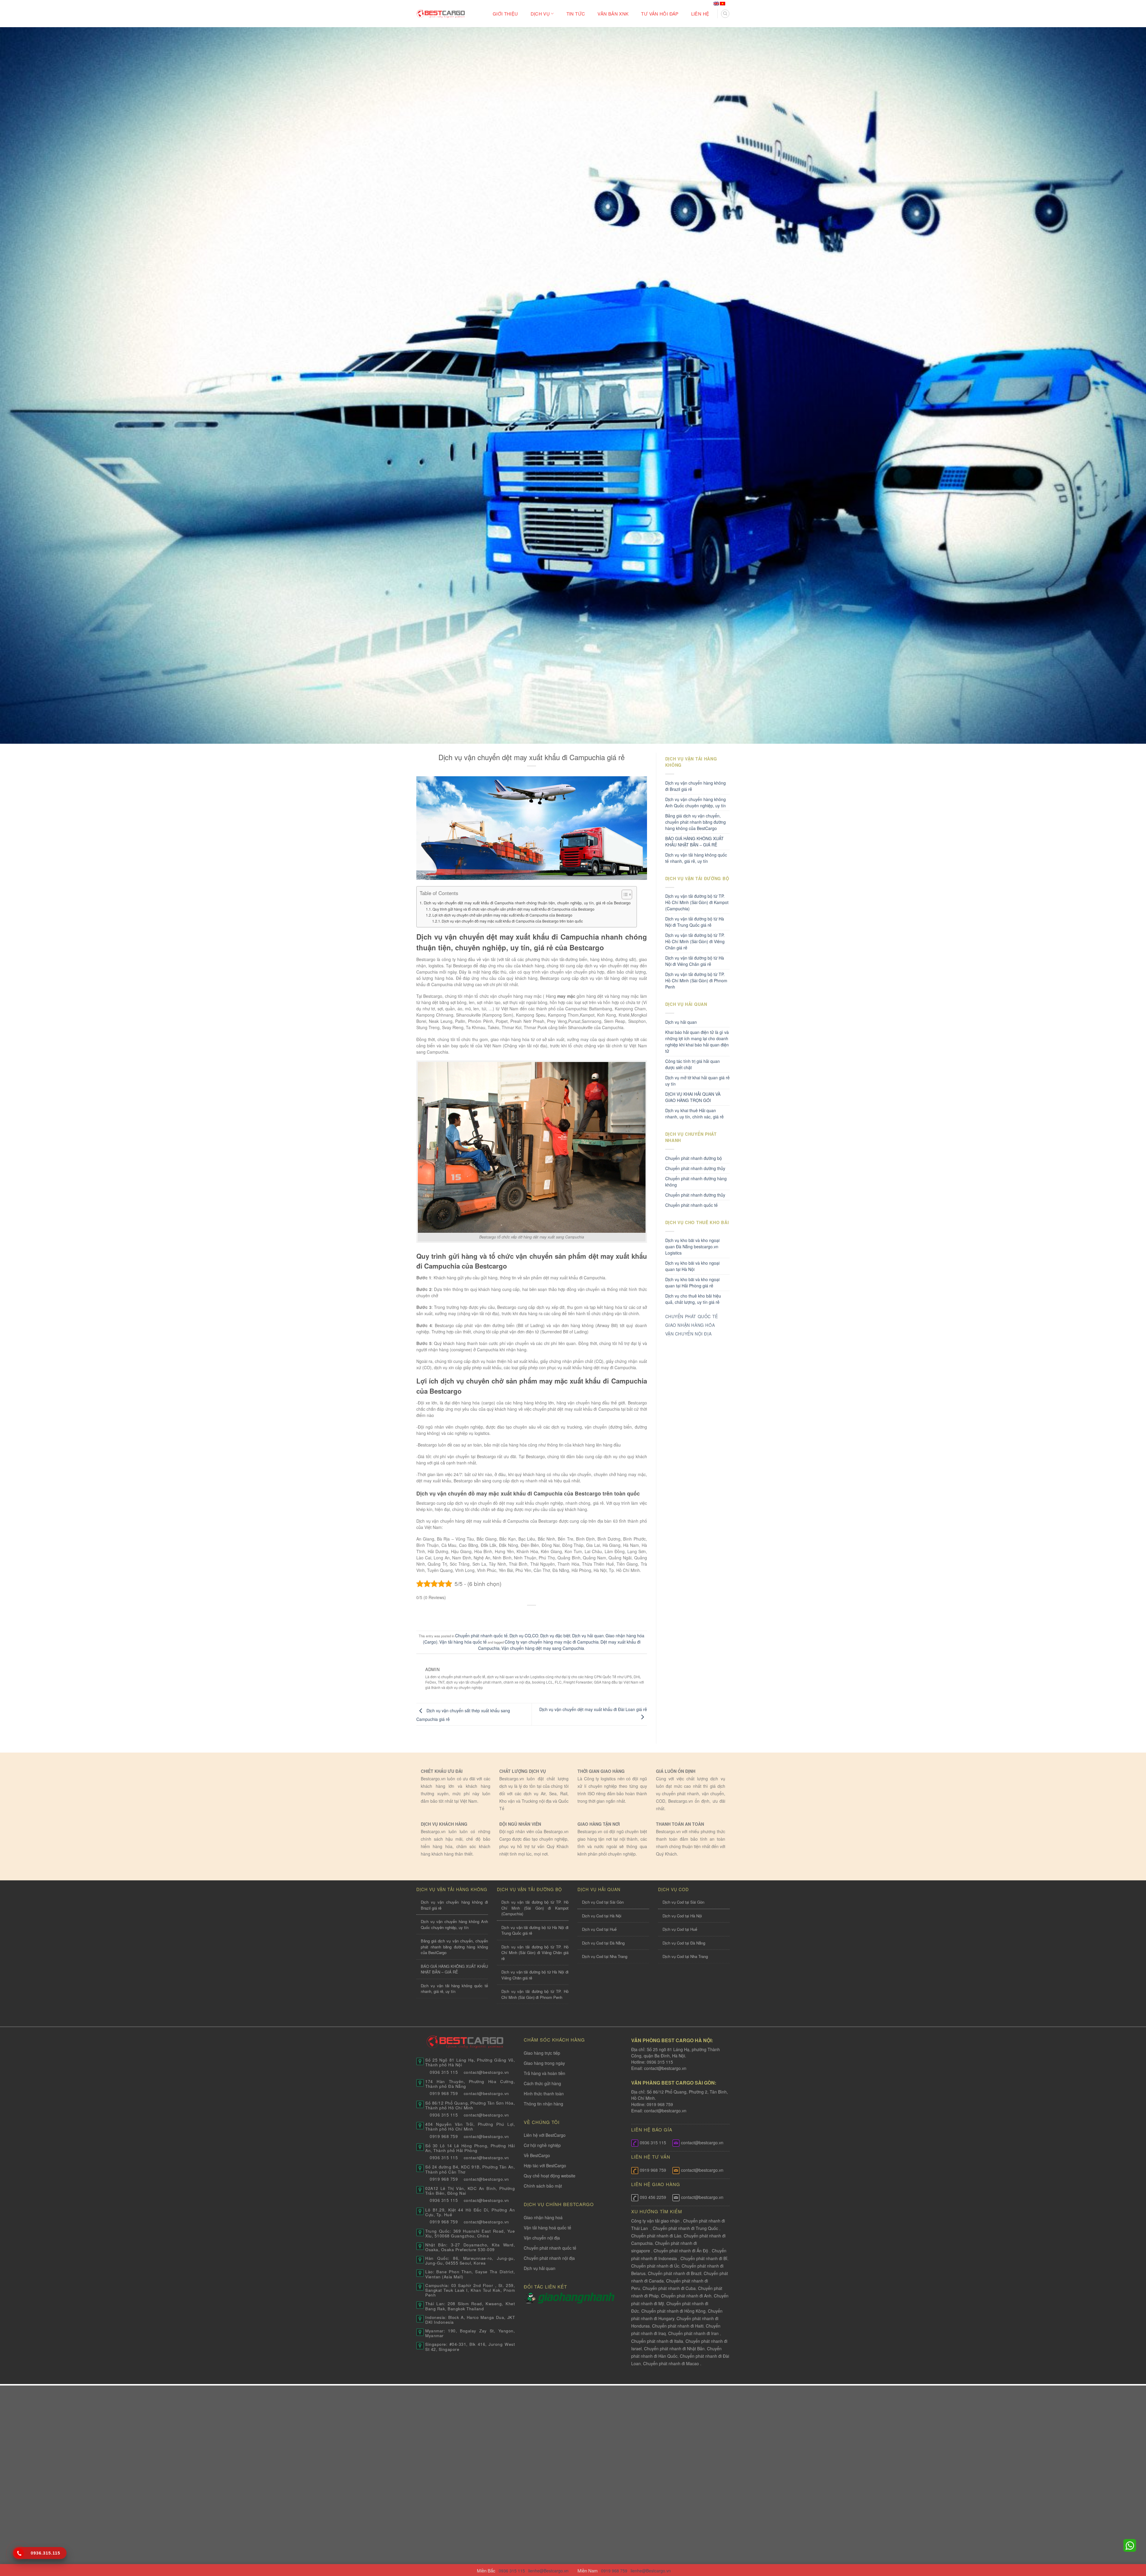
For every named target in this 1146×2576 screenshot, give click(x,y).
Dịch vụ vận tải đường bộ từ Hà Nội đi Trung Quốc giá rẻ (695, 922)
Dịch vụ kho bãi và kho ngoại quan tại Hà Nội (692, 1266)
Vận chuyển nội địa (542, 2238)
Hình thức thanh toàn (544, 2094)
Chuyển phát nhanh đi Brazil (675, 2273)
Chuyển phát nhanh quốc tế (481, 1636)
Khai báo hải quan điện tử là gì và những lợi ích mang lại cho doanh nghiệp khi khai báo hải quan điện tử (697, 1042)
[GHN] (576, 2297)
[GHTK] (531, 2297)
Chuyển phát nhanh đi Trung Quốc (685, 2228)
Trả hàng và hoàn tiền (544, 2073)
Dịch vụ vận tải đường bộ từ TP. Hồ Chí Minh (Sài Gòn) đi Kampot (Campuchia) (697, 902)
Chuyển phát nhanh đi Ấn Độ (681, 2251)
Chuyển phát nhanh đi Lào (656, 2236)
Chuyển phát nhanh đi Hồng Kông (673, 2311)
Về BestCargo (537, 2155)
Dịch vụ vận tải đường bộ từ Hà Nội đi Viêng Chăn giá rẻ (695, 961)
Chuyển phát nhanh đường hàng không (696, 1182)
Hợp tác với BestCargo (545, 2165)
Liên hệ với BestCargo (545, 2135)
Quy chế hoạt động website (550, 2176)
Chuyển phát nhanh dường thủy (695, 1168)
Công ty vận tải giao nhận (655, 2221)
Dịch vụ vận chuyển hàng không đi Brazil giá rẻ (696, 786)
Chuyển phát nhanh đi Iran (694, 2333)
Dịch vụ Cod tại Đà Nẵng (603, 1943)
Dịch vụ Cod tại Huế (599, 1929)
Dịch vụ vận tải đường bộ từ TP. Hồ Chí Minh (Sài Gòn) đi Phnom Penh (696, 980)
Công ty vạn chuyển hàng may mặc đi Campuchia (552, 1642)
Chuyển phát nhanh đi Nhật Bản (674, 2348)
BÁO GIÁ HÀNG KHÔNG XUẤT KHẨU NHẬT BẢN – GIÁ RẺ (694, 841)
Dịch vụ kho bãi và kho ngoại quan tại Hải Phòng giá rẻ (692, 1282)
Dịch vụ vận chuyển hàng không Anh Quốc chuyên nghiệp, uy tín (696, 802)
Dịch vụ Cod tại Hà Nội (602, 1916)
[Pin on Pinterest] (543, 1615)
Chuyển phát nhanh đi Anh (686, 2296)
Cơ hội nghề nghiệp (542, 2145)
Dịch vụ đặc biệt (555, 1636)
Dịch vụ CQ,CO (524, 1636)
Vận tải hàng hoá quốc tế (547, 2228)
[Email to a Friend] (532, 1615)
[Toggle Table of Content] (624, 894)
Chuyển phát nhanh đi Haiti (678, 2326)
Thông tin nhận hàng (543, 2104)
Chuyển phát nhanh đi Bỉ (704, 2258)
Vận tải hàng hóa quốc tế (463, 1642)
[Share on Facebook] (509, 1615)
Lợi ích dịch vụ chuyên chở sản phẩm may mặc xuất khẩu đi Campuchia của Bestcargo (502, 915)
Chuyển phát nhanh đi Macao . (672, 2363)
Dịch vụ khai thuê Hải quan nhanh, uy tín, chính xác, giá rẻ (694, 1113)
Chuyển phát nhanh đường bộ (694, 1158)
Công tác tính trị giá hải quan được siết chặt (693, 1064)
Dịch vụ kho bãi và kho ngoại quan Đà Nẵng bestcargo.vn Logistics (692, 1246)
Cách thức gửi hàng (542, 2083)
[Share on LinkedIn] (555, 1615)
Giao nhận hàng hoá (543, 2217)
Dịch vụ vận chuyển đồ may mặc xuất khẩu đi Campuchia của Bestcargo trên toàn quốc (512, 921)
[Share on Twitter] (520, 1615)
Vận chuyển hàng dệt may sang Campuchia (543, 1648)
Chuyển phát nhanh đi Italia (657, 2341)
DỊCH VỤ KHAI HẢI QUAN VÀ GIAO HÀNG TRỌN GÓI (693, 1097)
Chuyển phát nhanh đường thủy (695, 1195)
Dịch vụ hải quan (588, 1636)
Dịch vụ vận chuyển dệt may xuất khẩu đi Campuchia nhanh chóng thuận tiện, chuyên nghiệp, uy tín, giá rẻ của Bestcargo (527, 903)
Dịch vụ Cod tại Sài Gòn (603, 1902)
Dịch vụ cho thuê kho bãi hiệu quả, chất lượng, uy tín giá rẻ (693, 1299)
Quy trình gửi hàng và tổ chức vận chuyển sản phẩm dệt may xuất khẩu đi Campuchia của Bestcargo (513, 909)
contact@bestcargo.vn (665, 2068)
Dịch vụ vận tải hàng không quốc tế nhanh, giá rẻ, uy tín (696, 858)
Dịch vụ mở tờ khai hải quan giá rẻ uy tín (697, 1081)
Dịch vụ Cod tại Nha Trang (605, 1956)
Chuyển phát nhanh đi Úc (655, 2266)
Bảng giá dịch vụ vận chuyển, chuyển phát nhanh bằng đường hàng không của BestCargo (696, 822)
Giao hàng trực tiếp (542, 2053)
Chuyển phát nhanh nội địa (549, 2258)
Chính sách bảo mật (543, 2186)
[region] (1068, 2528)
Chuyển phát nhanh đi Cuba (669, 2288)
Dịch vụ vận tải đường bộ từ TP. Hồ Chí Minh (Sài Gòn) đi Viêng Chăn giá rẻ (695, 941)
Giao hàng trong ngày (544, 2063)
